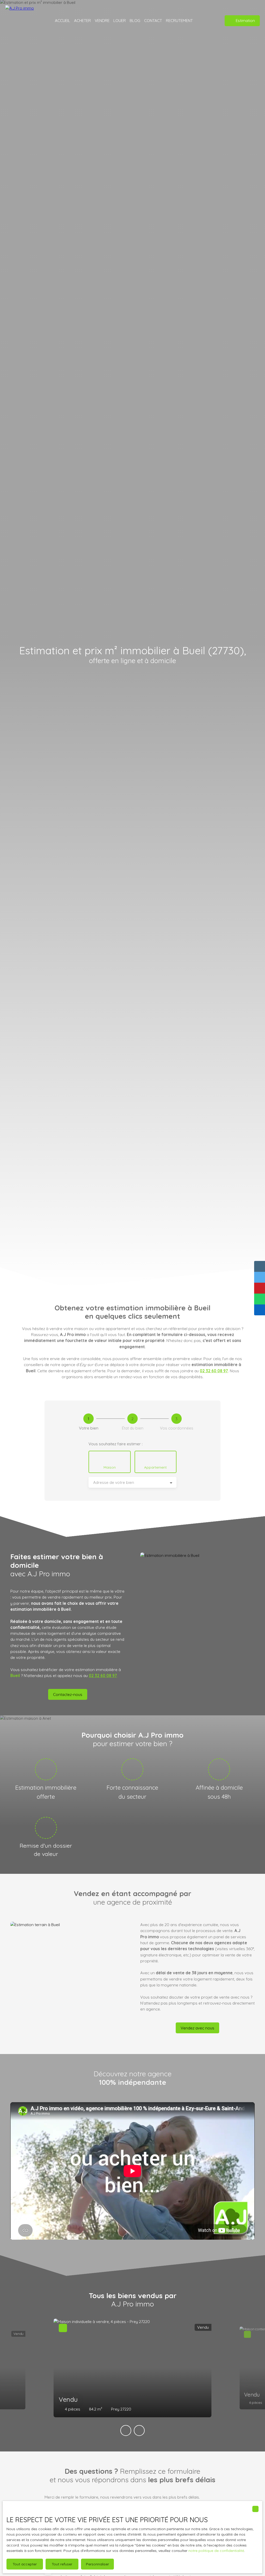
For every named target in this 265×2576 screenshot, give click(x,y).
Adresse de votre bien (114, 1482)
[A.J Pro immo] (22, 21)
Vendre (102, 20)
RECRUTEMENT (179, 20)
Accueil (62, 20)
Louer (120, 20)
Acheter (82, 20)
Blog (135, 20)
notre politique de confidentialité (216, 2551)
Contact (153, 20)
